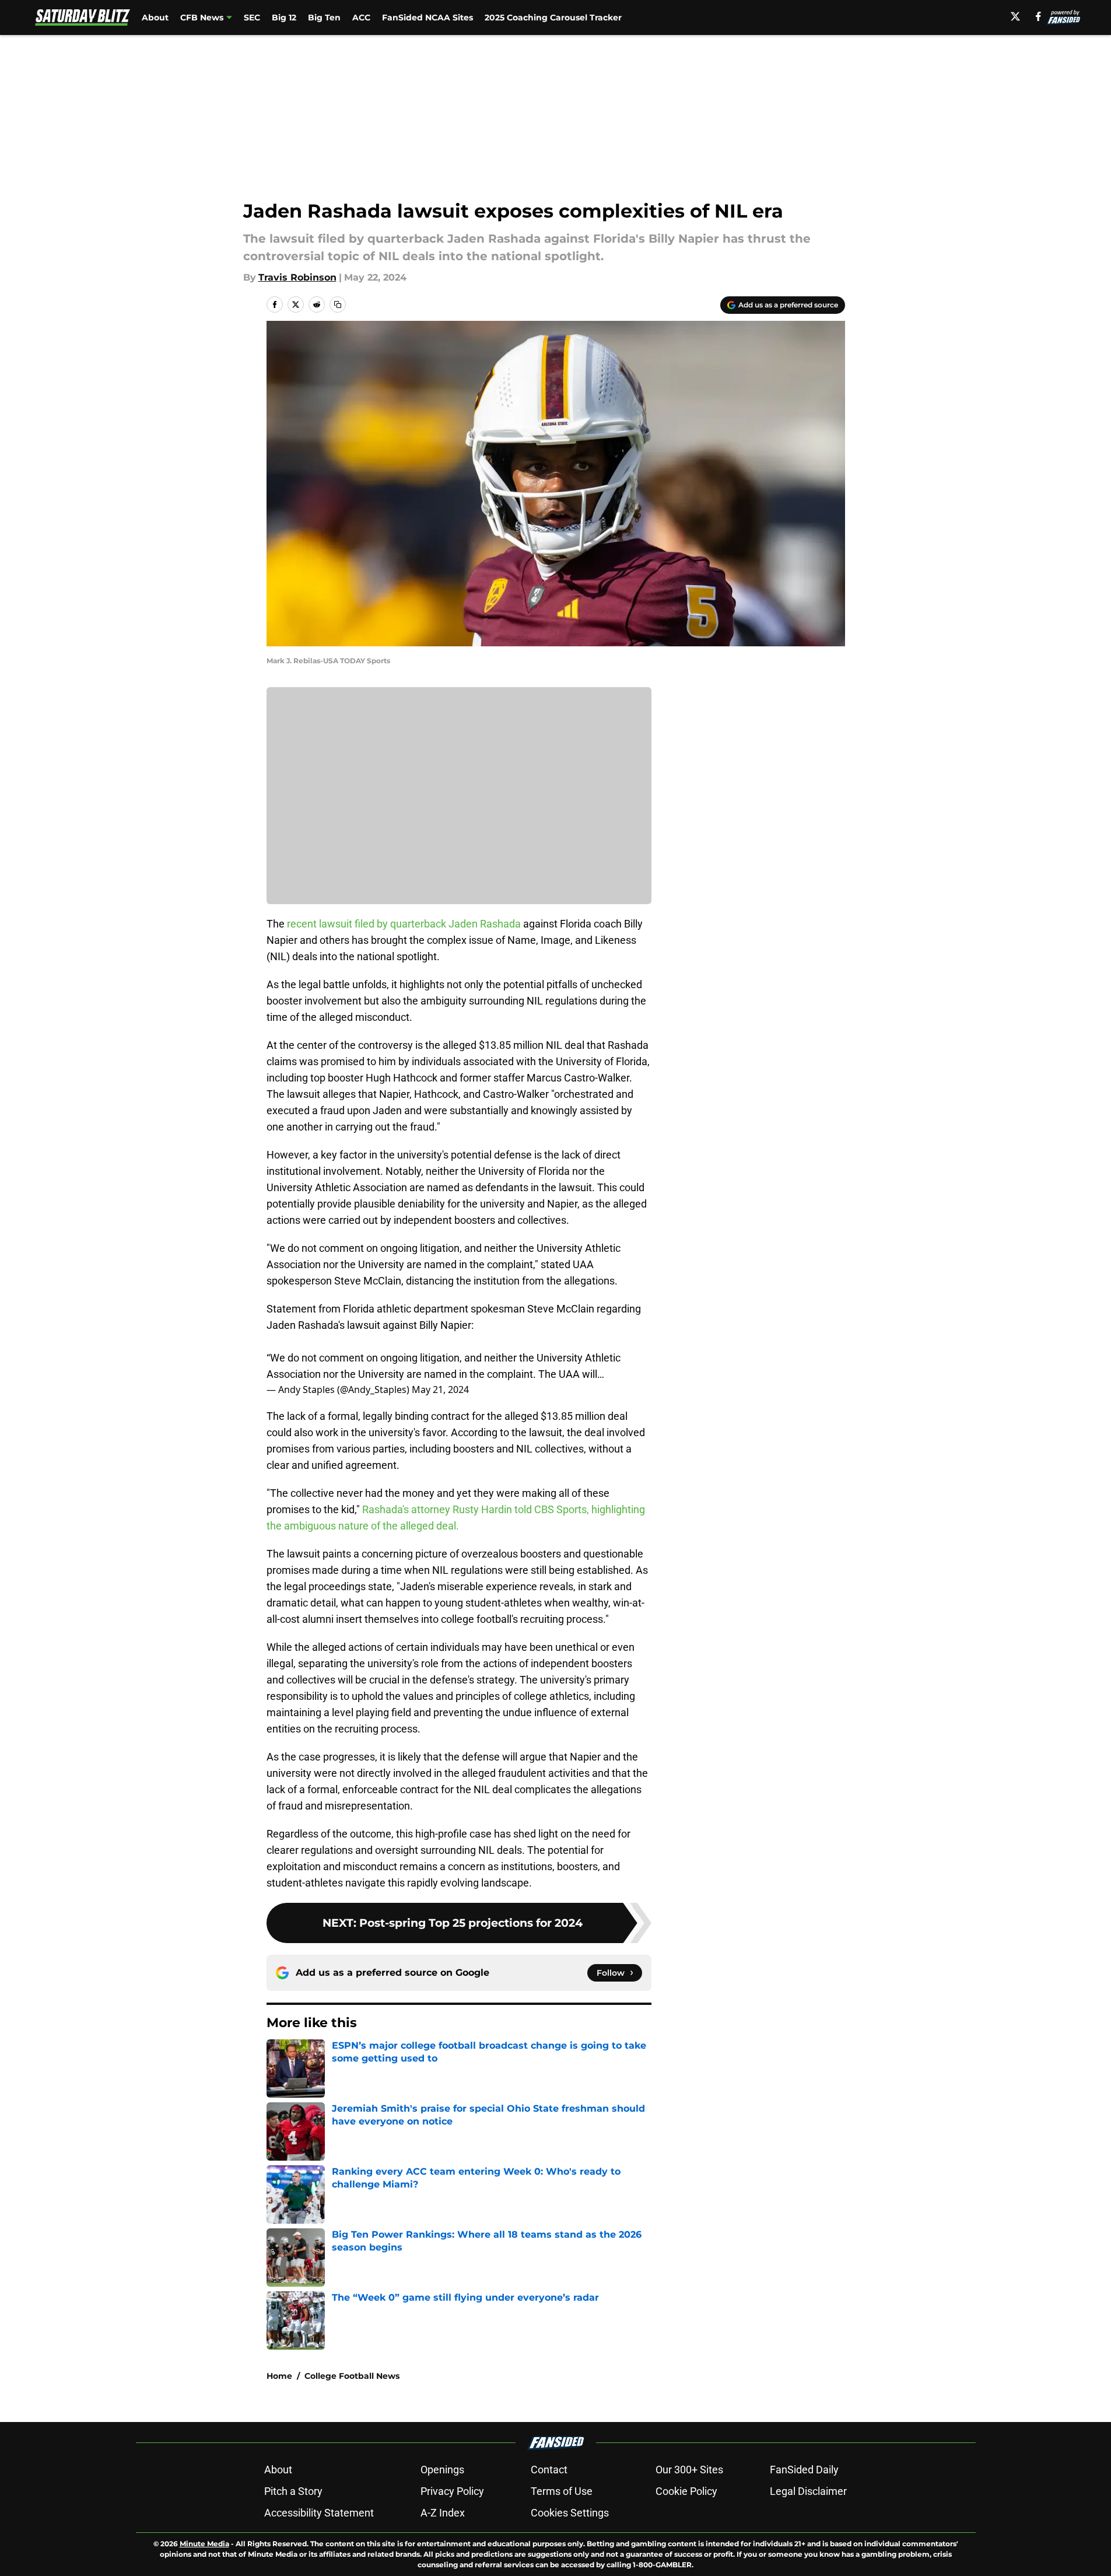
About (155, 17)
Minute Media (204, 2544)
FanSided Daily (804, 2470)
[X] (1015, 16)
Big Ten (324, 17)
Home (279, 2376)
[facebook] (1038, 16)
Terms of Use (562, 2491)
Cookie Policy (686, 2491)
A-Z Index (443, 2513)
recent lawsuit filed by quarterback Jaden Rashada (404, 924)
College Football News (352, 2376)
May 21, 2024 (440, 1389)
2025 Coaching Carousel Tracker (553, 17)
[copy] (338, 304)
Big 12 (284, 17)
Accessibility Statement (319, 2513)
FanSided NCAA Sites (427, 17)
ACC (361, 17)
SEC (252, 17)
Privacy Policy (452, 2491)
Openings (442, 2470)
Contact (549, 2470)
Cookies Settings (570, 2513)
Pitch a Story (293, 2491)
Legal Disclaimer (808, 2491)
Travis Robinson (297, 277)
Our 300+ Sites (689, 2470)
